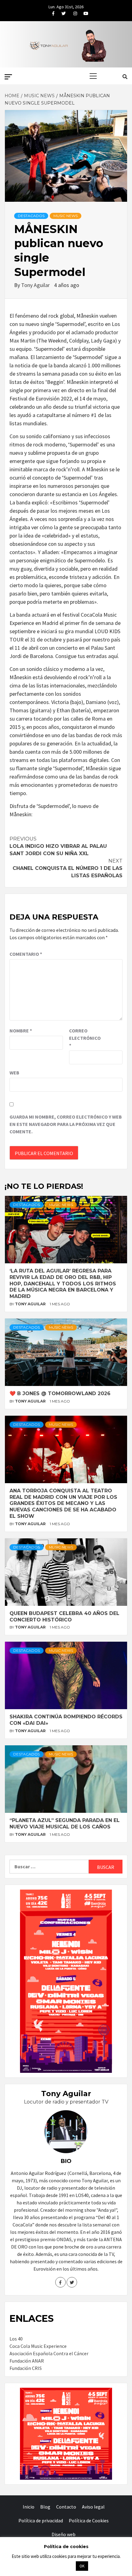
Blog (45, 2507)
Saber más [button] (58, 2566)
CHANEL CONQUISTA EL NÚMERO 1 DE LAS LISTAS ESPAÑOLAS (68, 868)
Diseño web (64, 2534)
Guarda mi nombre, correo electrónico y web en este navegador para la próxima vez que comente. (66, 1124)
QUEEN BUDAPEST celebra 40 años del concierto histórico (64, 1617)
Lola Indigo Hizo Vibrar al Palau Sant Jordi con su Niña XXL (58, 846)
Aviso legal (93, 2507)
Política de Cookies (89, 2520)
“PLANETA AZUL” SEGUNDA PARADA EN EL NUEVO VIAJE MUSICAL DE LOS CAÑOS (65, 1824)
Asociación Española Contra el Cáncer (49, 2353)
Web (14, 1073)
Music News (66, 216)
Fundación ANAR (27, 2361)
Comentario (26, 954)
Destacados (31, 216)
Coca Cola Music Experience (38, 2346)
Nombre (21, 1031)
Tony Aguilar (36, 285)
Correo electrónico (84, 1038)
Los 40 (16, 2339)
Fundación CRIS (26, 2368)
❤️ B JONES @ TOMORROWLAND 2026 (60, 1393)
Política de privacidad (41, 2520)
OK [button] (82, 2566)
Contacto (66, 2507)
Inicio (29, 2507)
